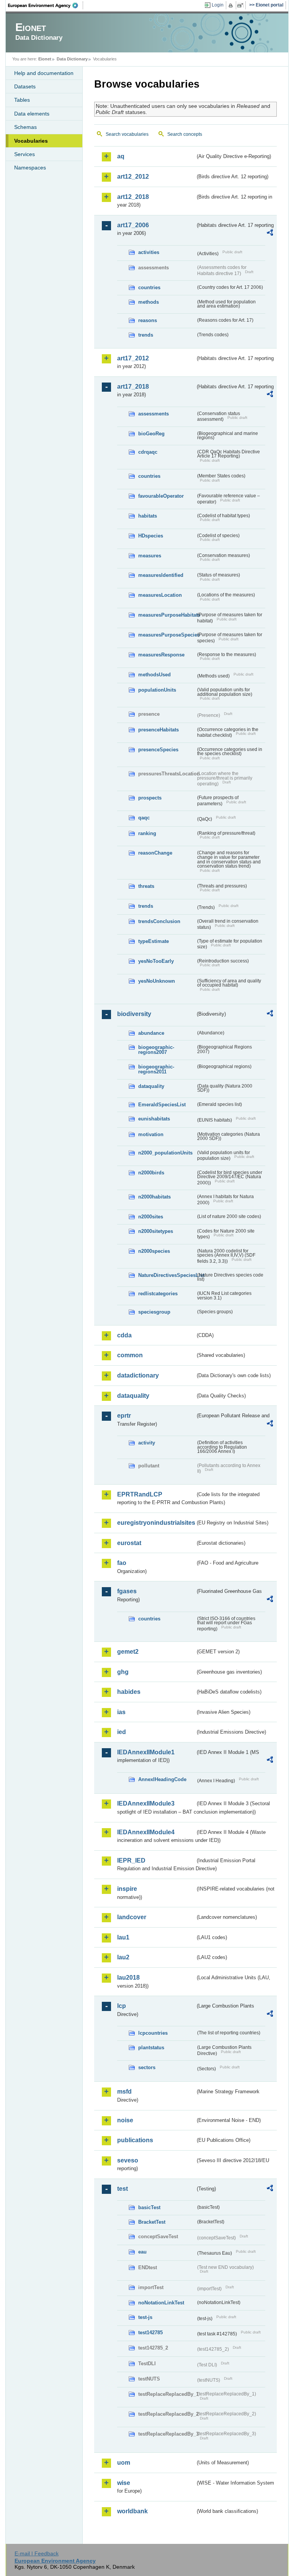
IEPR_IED (131, 1860)
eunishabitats (154, 1119)
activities (149, 252)
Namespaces (30, 168)
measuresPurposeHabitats (167, 615)
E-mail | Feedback (37, 2553)
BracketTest (152, 2222)
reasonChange (155, 853)
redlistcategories (158, 1294)
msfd (124, 2092)
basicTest (149, 2207)
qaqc (144, 818)
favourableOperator (161, 496)
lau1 (123, 1937)
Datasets (25, 86)
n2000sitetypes (156, 1231)
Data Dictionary (72, 59)
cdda (124, 1335)
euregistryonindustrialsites (156, 1523)
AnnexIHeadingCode (162, 1779)
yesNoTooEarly (156, 961)
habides (129, 1692)
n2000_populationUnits (165, 1153)
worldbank (132, 2511)
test (122, 2189)
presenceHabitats (158, 730)
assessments (154, 414)
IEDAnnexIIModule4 (146, 1832)
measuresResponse (161, 655)
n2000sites (151, 1217)
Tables (22, 100)
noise (125, 2120)
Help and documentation (44, 73)
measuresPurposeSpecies (167, 635)
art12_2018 (133, 197)
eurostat (129, 1543)
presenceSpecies (158, 750)
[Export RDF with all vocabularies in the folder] (270, 234)
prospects (150, 798)
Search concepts (185, 134)
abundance (151, 1033)
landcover (132, 1917)
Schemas (25, 127)
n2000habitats (154, 1197)
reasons (148, 320)
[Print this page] (232, 5)
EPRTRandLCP (140, 1494)
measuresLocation (160, 595)
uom (124, 2463)
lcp (122, 2006)
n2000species (154, 1251)
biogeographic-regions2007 (156, 1050)
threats (146, 886)
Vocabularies (31, 141)
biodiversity (134, 1014)
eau (142, 2252)
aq (121, 156)
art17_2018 (133, 387)
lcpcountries (153, 2033)
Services (24, 154)
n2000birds (151, 1173)
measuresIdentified (161, 575)
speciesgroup (154, 1312)
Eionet (45, 59)
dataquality (151, 1086)
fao (122, 1563)
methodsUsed (154, 675)
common (130, 1355)
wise (124, 2483)
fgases (127, 1591)
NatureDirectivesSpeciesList (167, 1275)
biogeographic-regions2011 (156, 1069)
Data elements (32, 114)
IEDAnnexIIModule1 (146, 1752)
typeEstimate (154, 941)
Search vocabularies (127, 134)
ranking (147, 833)
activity (147, 1443)
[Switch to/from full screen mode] (242, 5)
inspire (127, 1889)
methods (149, 302)
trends (146, 335)
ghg (123, 1672)
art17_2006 (133, 225)
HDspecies (151, 536)
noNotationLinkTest (161, 2303)
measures (150, 556)
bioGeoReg (151, 434)
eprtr (124, 1416)
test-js (145, 2317)
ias (121, 1712)
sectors (147, 2067)
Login (218, 5)
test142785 (150, 2333)
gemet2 (128, 1652)
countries (149, 287)
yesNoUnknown (157, 981)
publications (135, 2140)
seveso (128, 2160)
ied (122, 1732)
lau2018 (128, 1978)
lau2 (123, 1957)
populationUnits (157, 690)
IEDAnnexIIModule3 (146, 1803)
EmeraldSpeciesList (162, 1105)
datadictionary (138, 1375)
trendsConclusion (159, 921)
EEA (46, 5)
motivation (151, 1134)
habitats (148, 516)
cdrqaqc (148, 452)
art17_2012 (133, 358)
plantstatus (151, 2048)
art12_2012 (133, 177)
